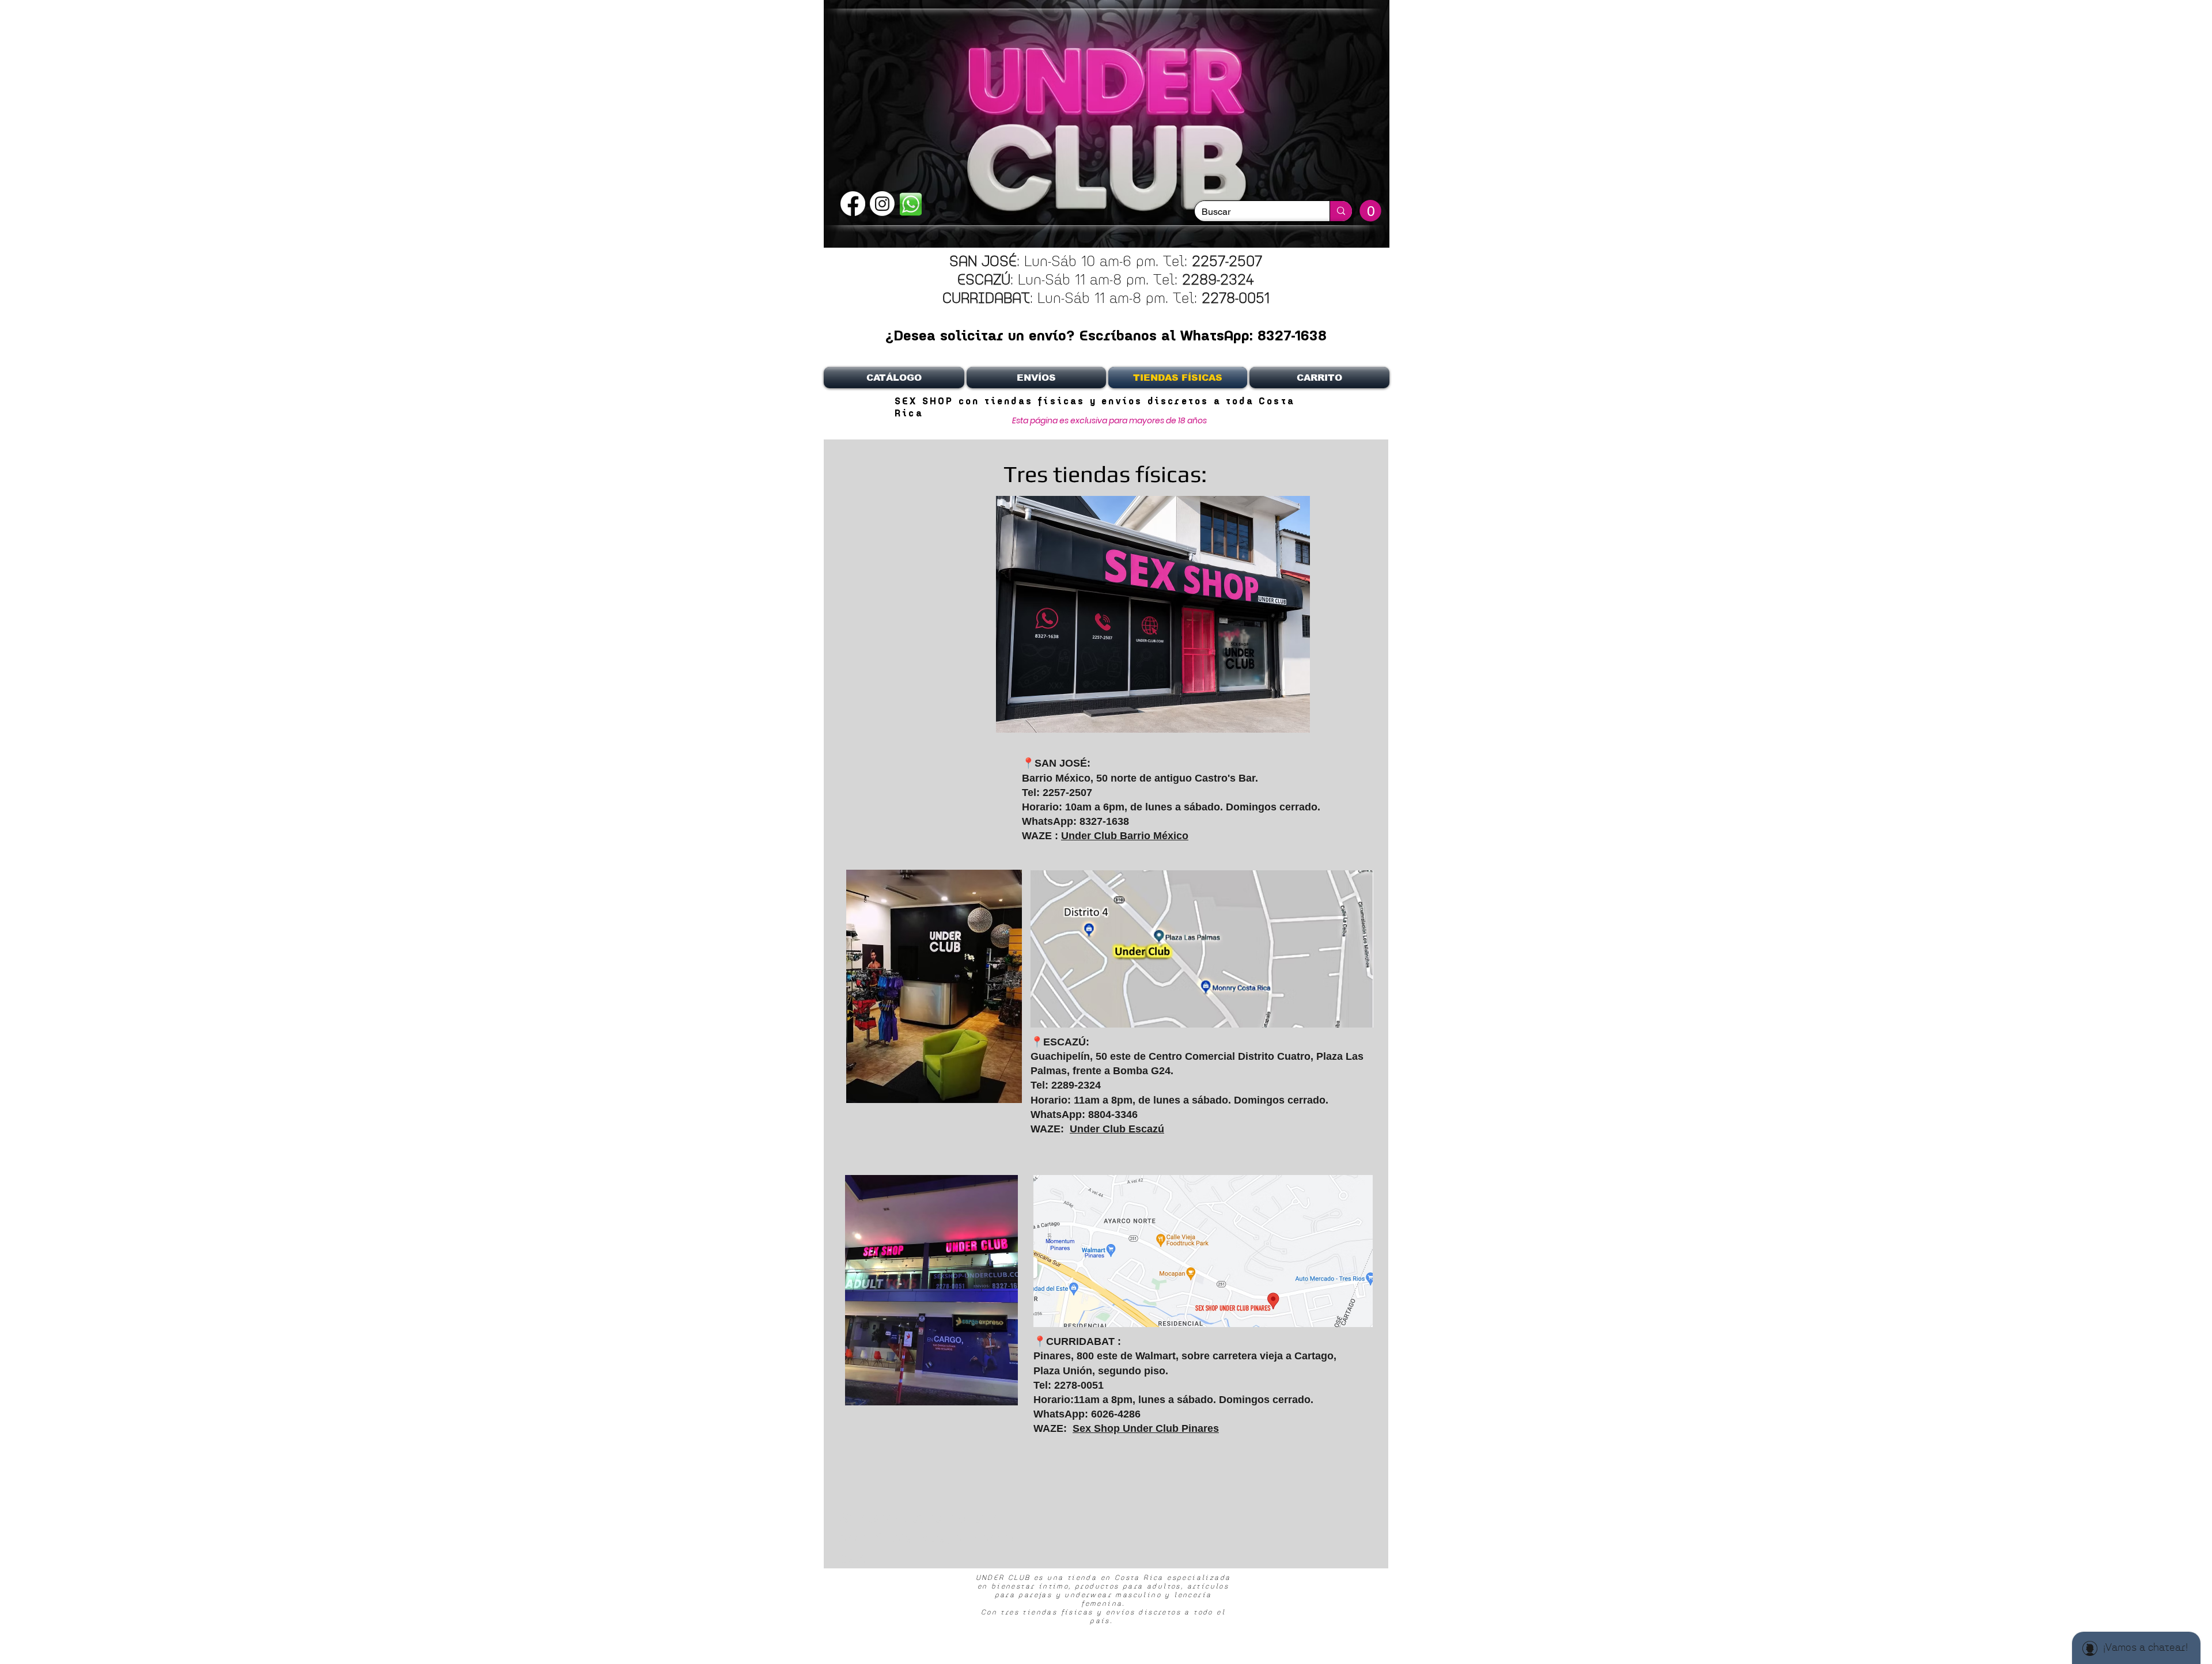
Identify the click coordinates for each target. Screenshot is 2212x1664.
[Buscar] (1341, 211)
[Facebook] (853, 204)
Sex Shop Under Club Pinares (1146, 1428)
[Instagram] (882, 204)
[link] (1370, 211)
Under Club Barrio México (1125, 836)
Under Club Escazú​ (1117, 1129)
